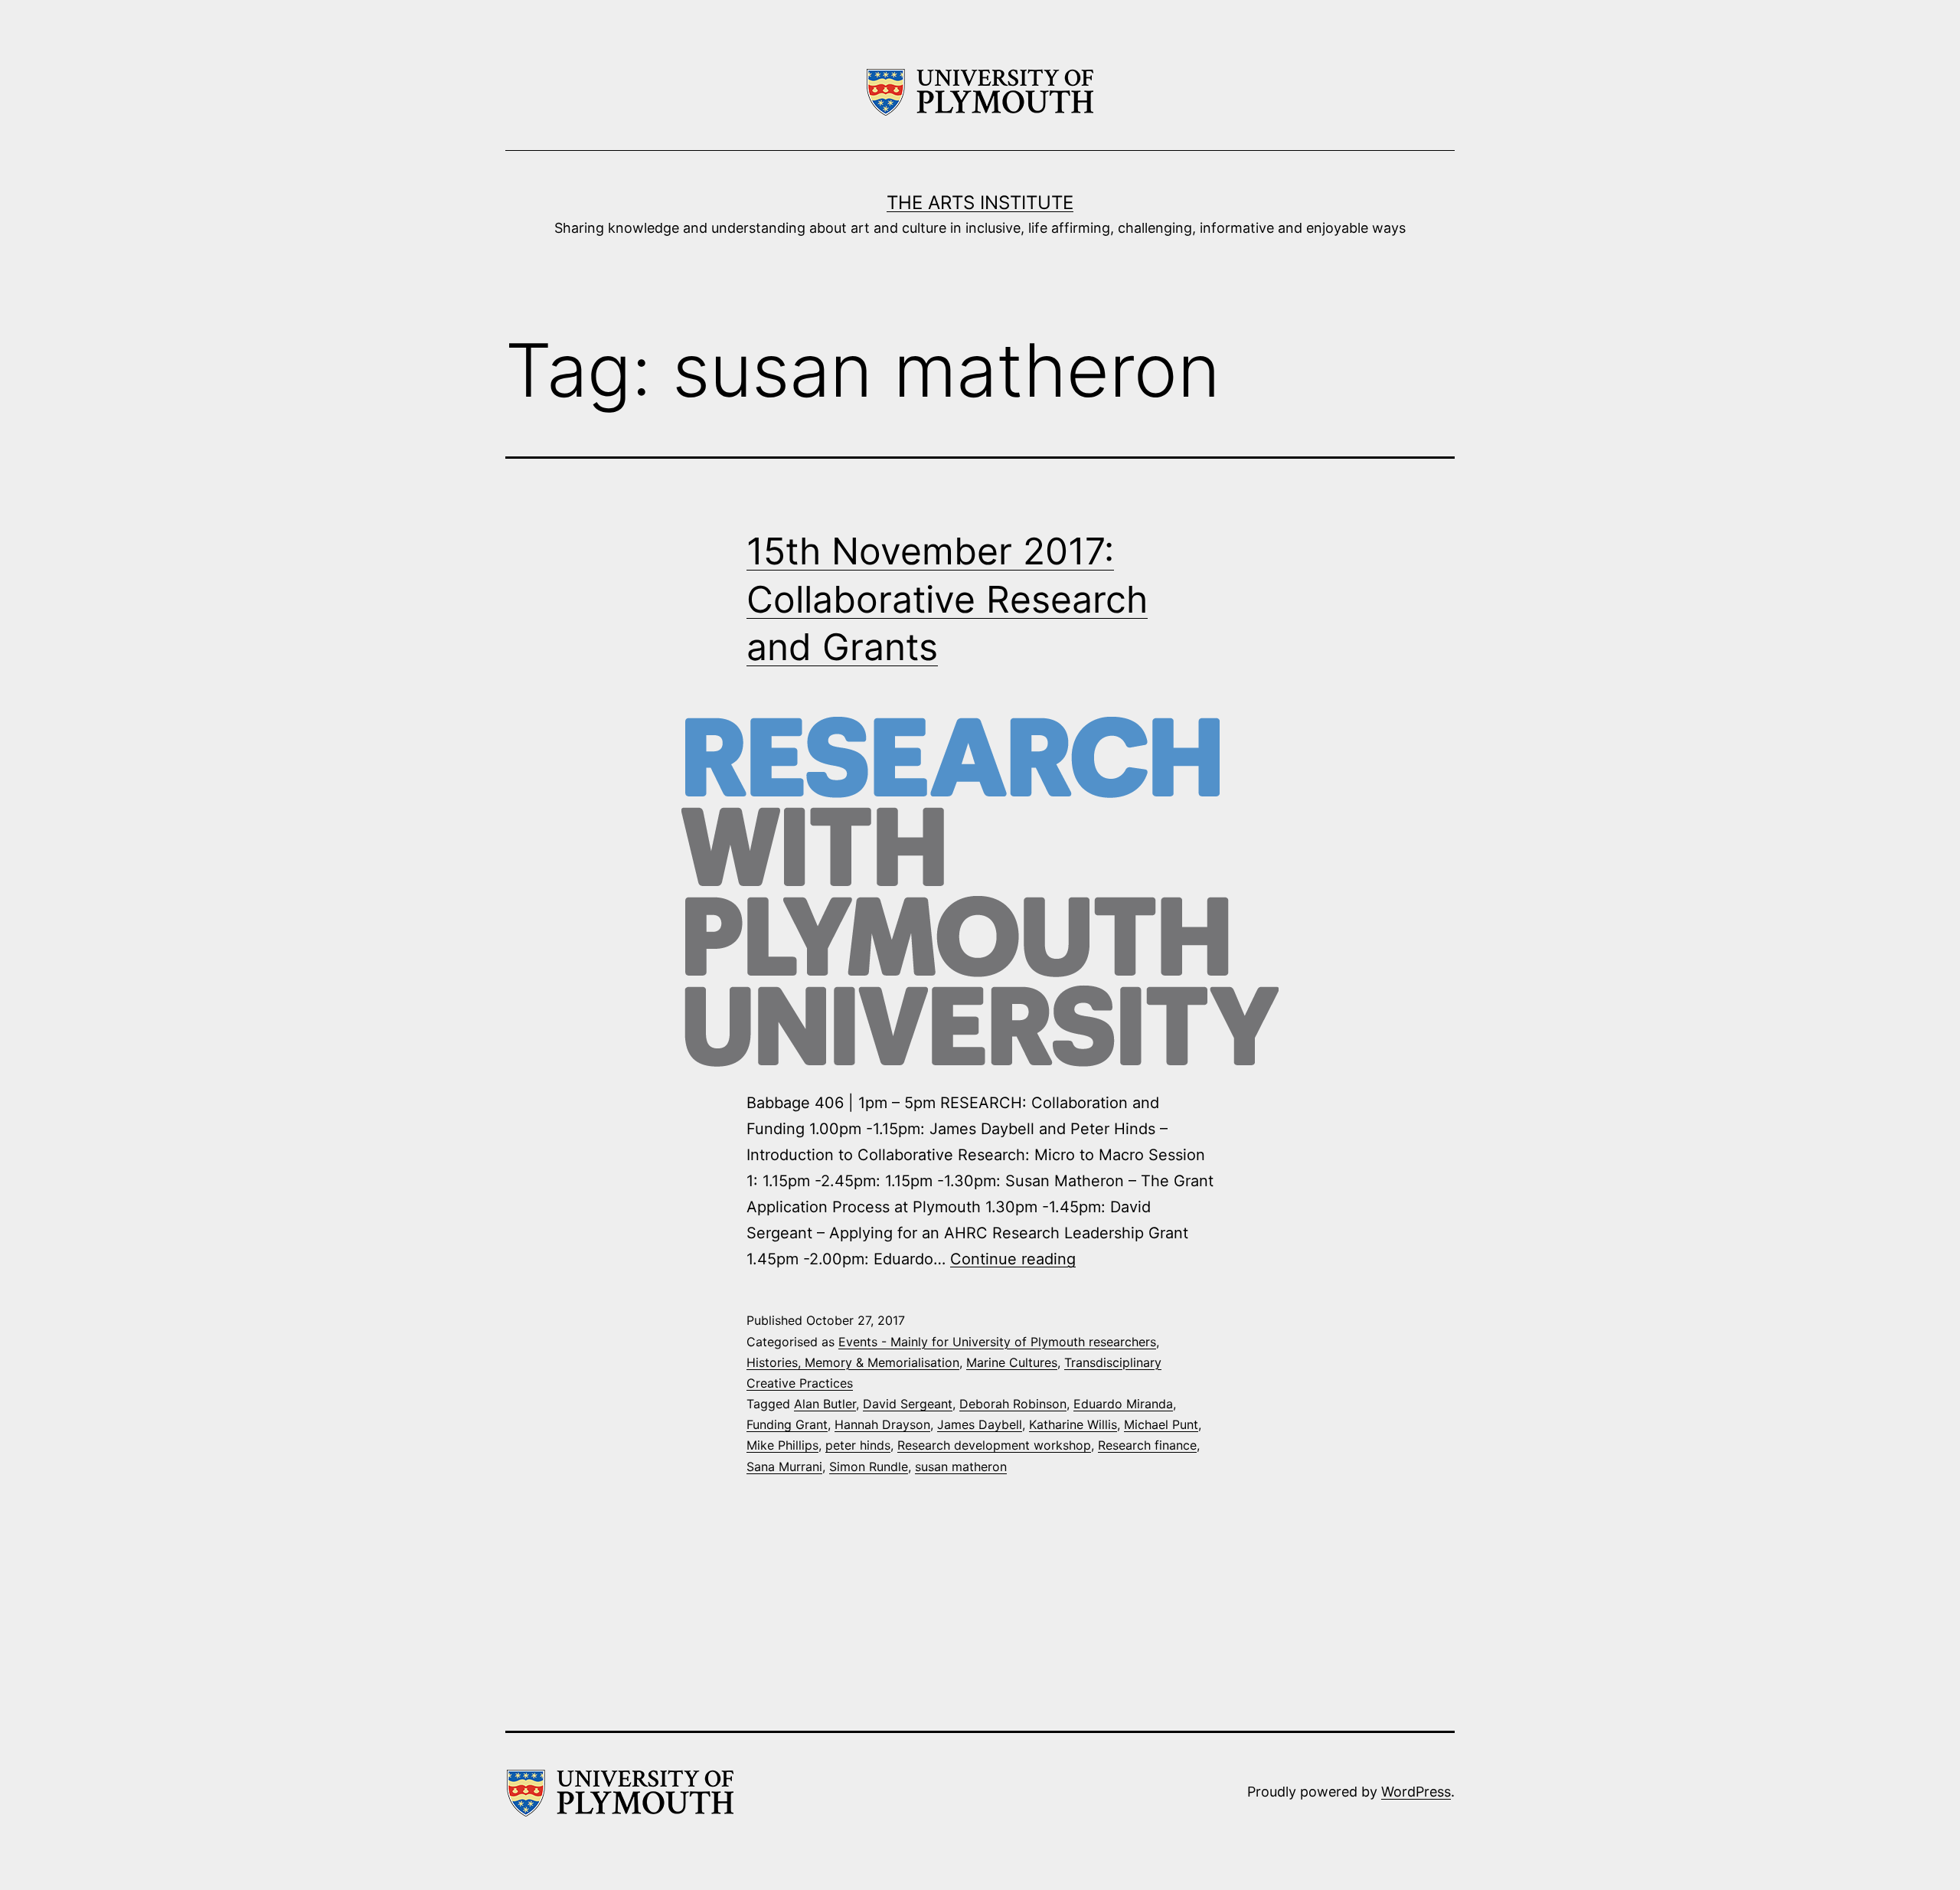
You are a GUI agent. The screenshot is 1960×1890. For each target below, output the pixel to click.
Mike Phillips (782, 1445)
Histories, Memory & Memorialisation (853, 1362)
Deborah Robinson (1013, 1404)
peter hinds (858, 1445)
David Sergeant (908, 1404)
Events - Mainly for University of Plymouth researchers (997, 1342)
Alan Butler (825, 1404)
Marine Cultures (1012, 1362)
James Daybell (980, 1424)
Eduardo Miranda (1123, 1404)
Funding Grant (787, 1424)
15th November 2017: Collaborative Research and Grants (947, 599)
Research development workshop (994, 1445)
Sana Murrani (784, 1467)
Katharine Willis (1073, 1424)
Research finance (1147, 1445)
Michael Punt (1161, 1424)
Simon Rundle (869, 1467)
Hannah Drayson (882, 1424)
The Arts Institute (980, 203)
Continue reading (1013, 1259)
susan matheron (961, 1467)
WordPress (1416, 1792)
